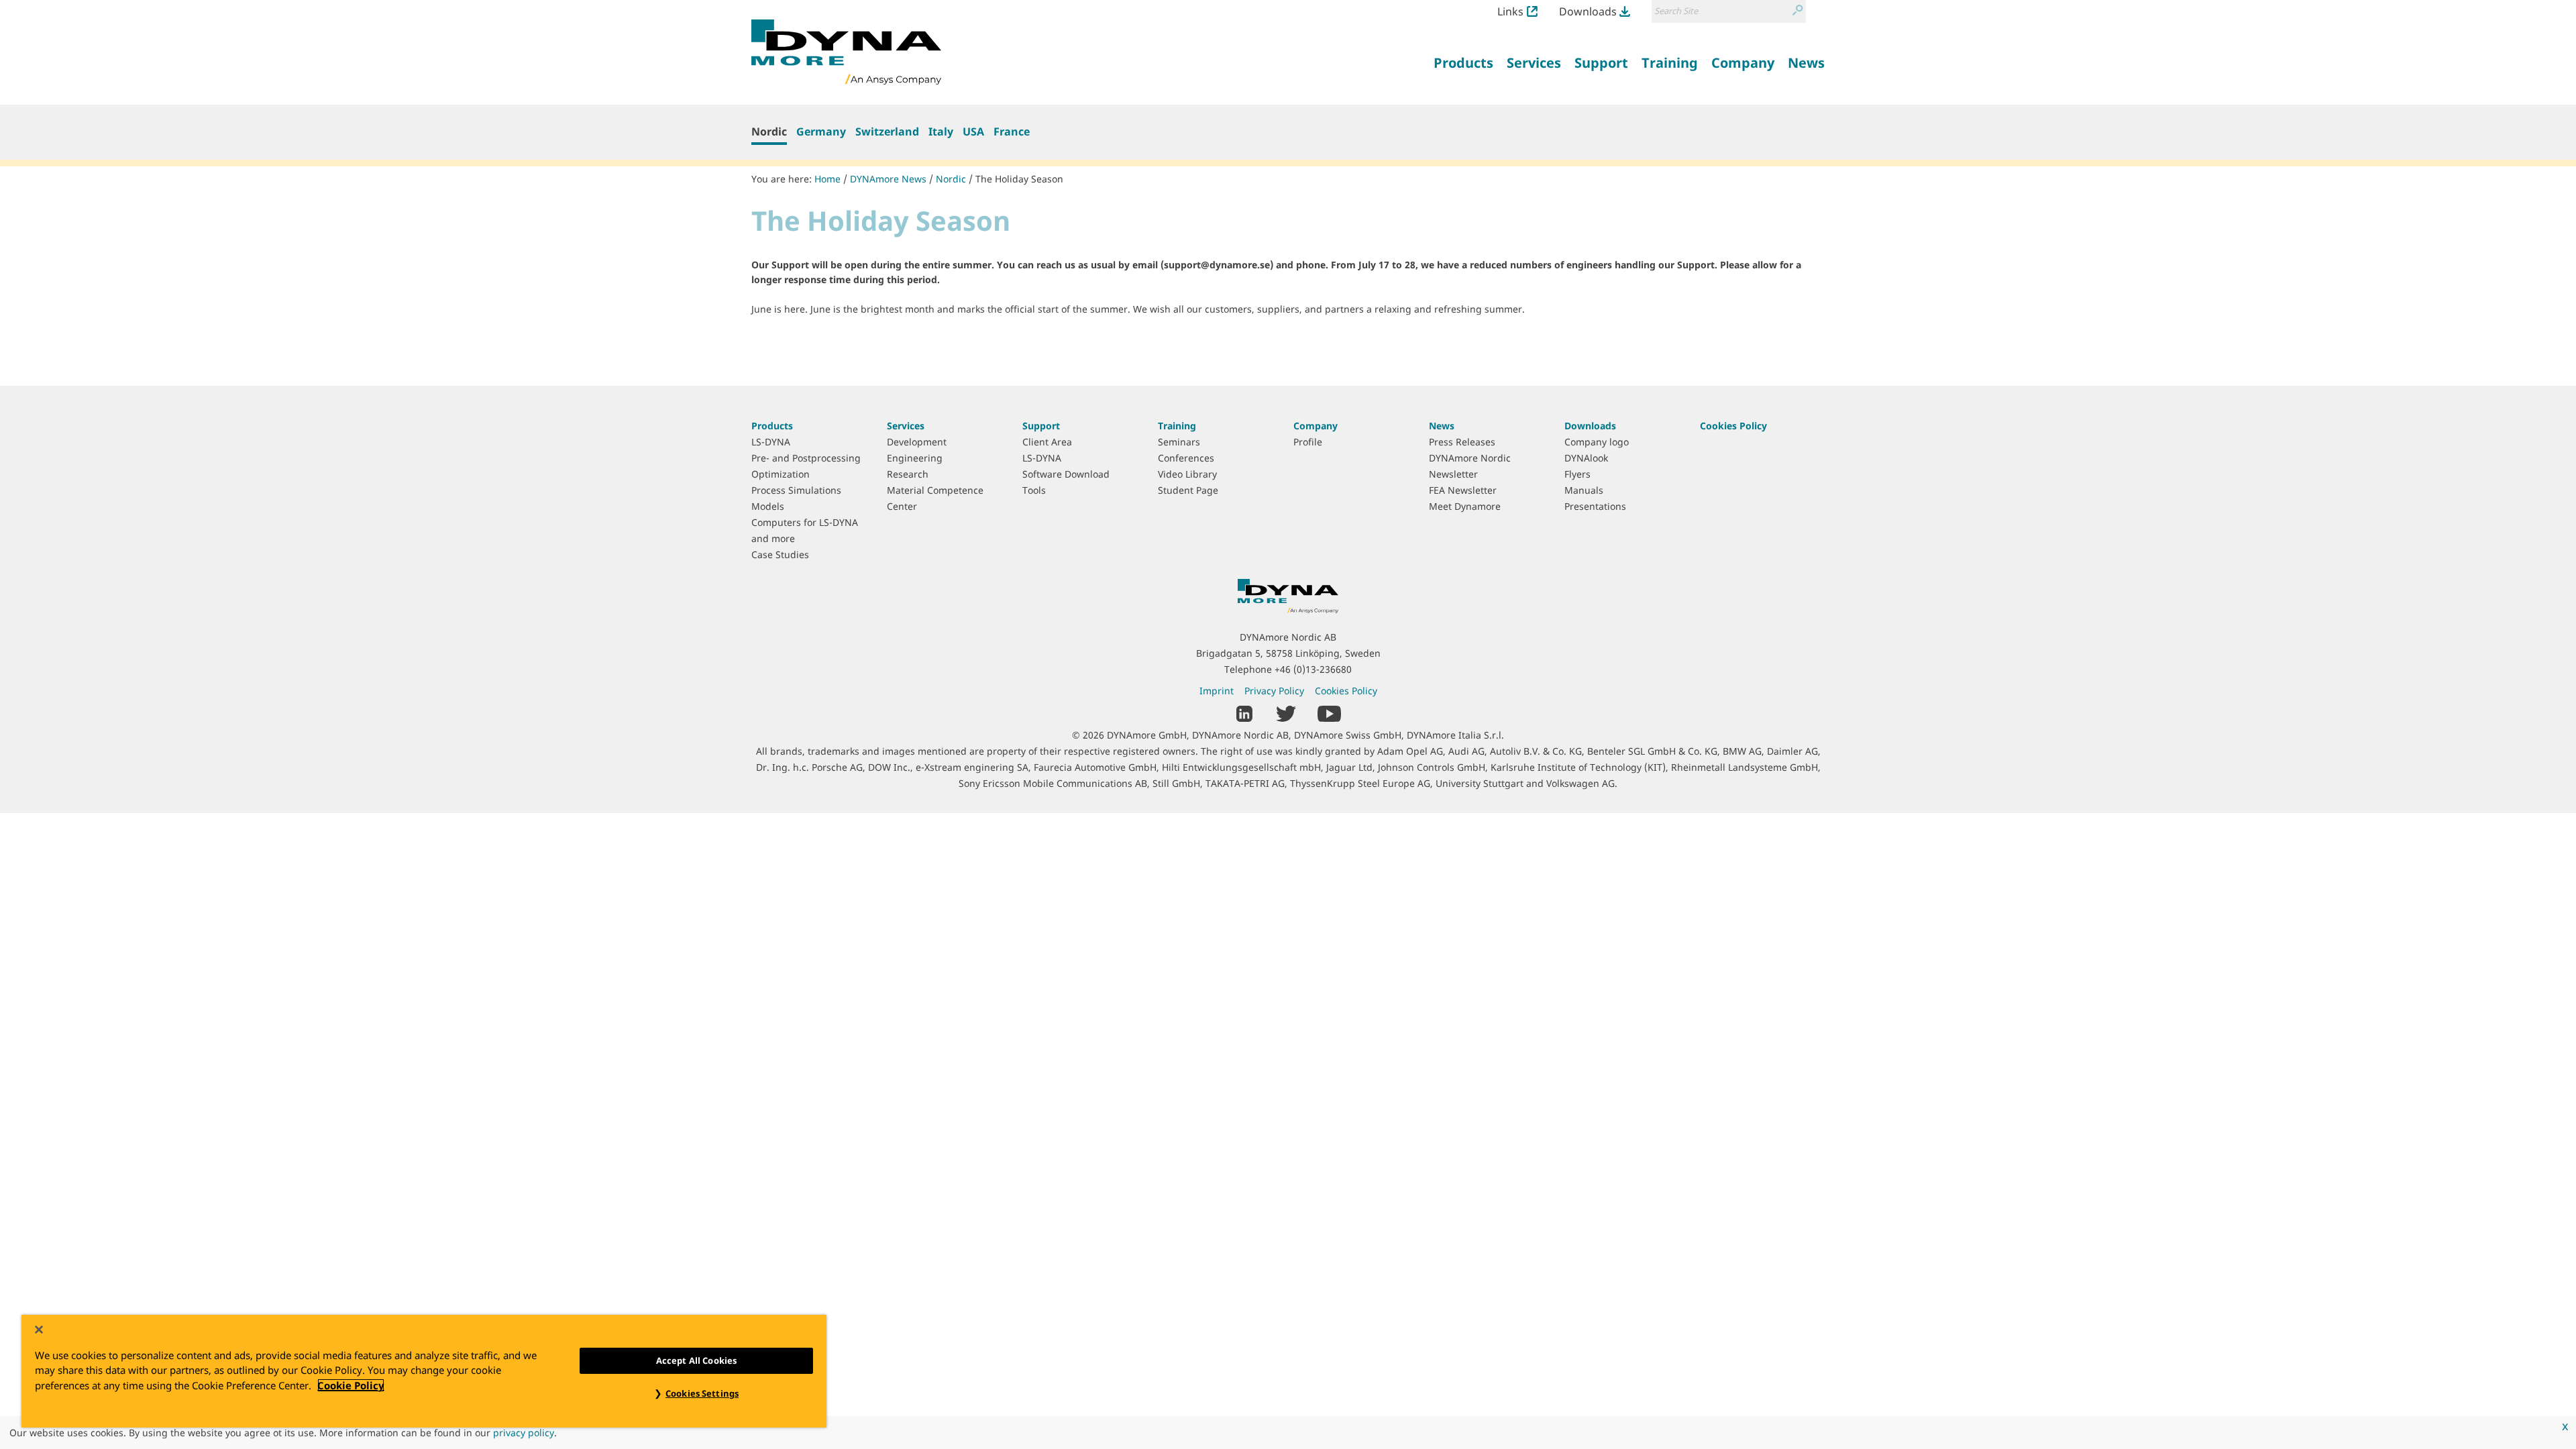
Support (1041, 426)
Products (772, 426)
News (1442, 426)
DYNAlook (1586, 458)
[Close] (39, 1330)
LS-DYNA (771, 442)
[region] (424, 1371)
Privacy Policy (1274, 691)
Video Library (1187, 474)
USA (973, 131)
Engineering (915, 458)
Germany (821, 131)
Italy (941, 131)
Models (768, 506)
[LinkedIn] (1245, 712)
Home (827, 179)
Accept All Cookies (696, 1360)
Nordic (769, 131)
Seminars (1179, 442)
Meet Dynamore (1465, 506)
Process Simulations (796, 490)
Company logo (1597, 442)
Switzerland (887, 131)
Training (1177, 426)
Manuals (1584, 490)
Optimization (781, 474)
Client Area (1047, 442)
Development (917, 442)
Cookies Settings (702, 1393)
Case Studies (780, 554)
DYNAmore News (888, 179)
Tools (1034, 490)
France (1012, 131)
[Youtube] (1329, 712)
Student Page (1188, 490)
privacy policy (524, 1433)
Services (906, 426)
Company (1316, 426)
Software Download (1066, 474)
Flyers (1577, 474)
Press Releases (1462, 442)
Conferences (1186, 458)
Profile (1308, 442)
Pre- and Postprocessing (806, 458)
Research (908, 474)
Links (1510, 11)
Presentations (1595, 506)
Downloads (1588, 11)
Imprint (1217, 691)
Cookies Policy (1733, 426)
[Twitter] (1286, 712)
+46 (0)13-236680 (1313, 669)
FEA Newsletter (1463, 490)
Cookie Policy (351, 1385)
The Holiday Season (1019, 179)
